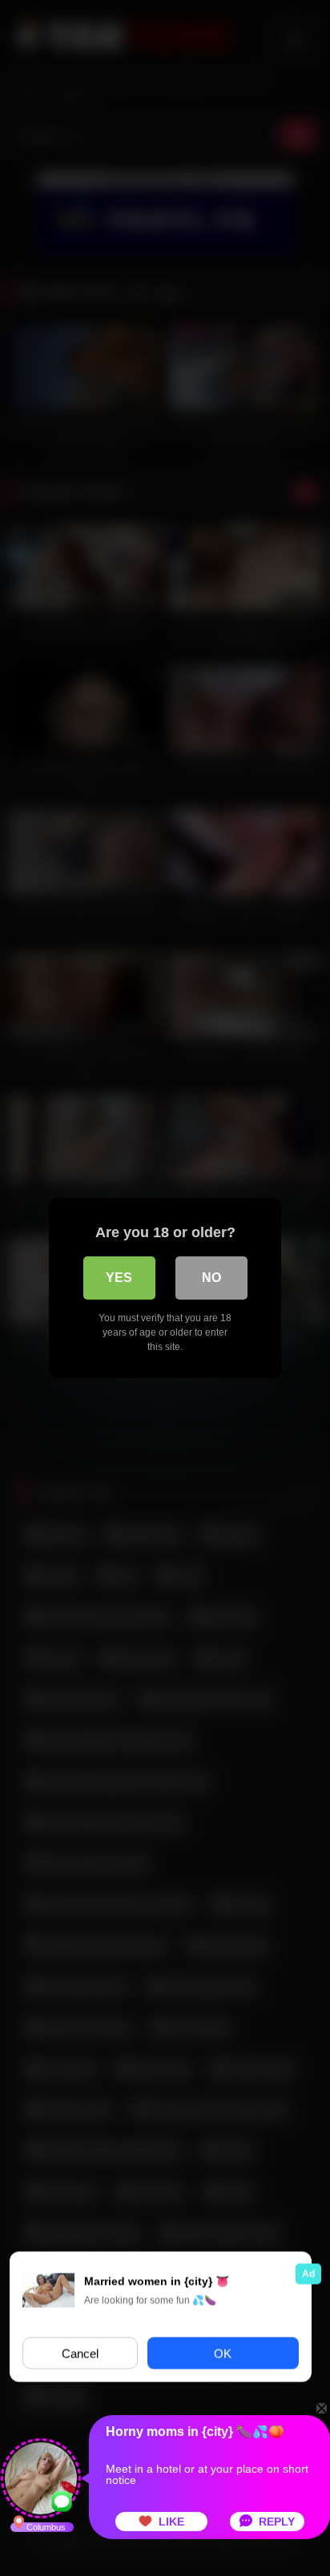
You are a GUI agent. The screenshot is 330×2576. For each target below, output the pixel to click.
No (211, 1278)
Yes (119, 1278)
